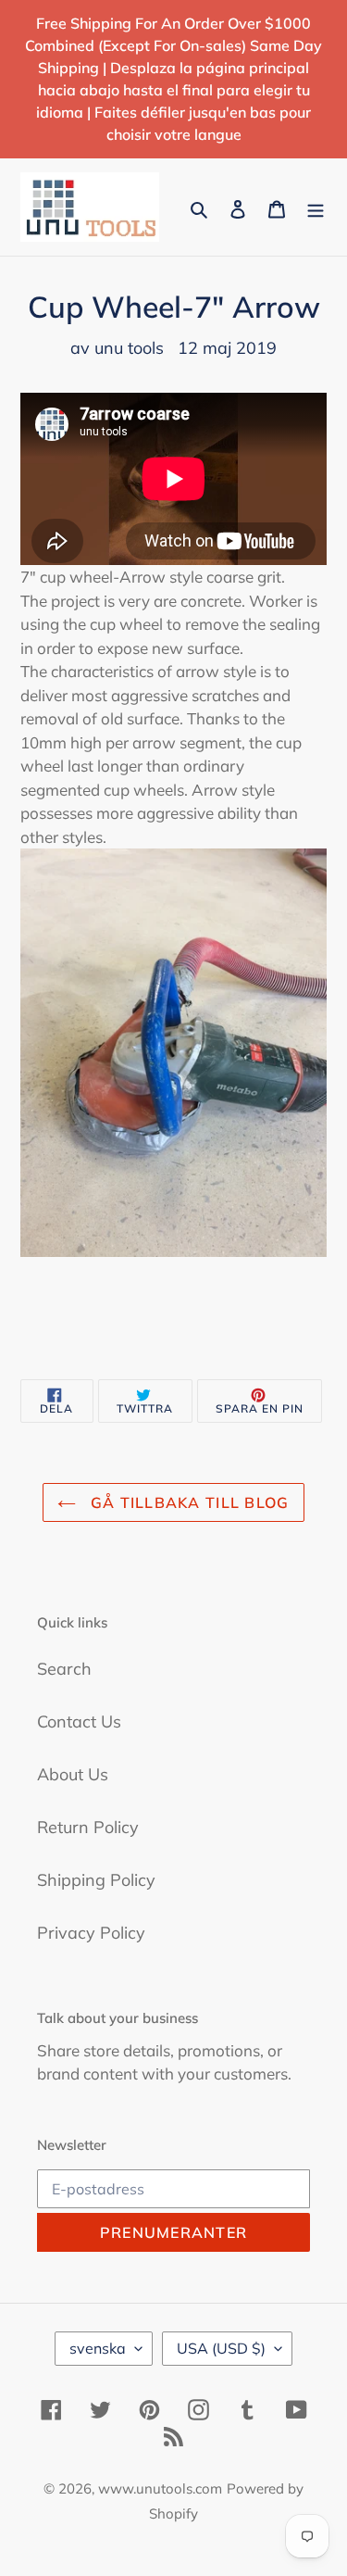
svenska (98, 2348)
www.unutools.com (160, 2488)
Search (64, 1669)
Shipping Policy (96, 1880)
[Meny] (316, 207)
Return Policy (88, 1827)
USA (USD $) (221, 2348)
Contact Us (79, 1722)
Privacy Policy (91, 1933)
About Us (73, 1774)
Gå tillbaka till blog (187, 1502)
